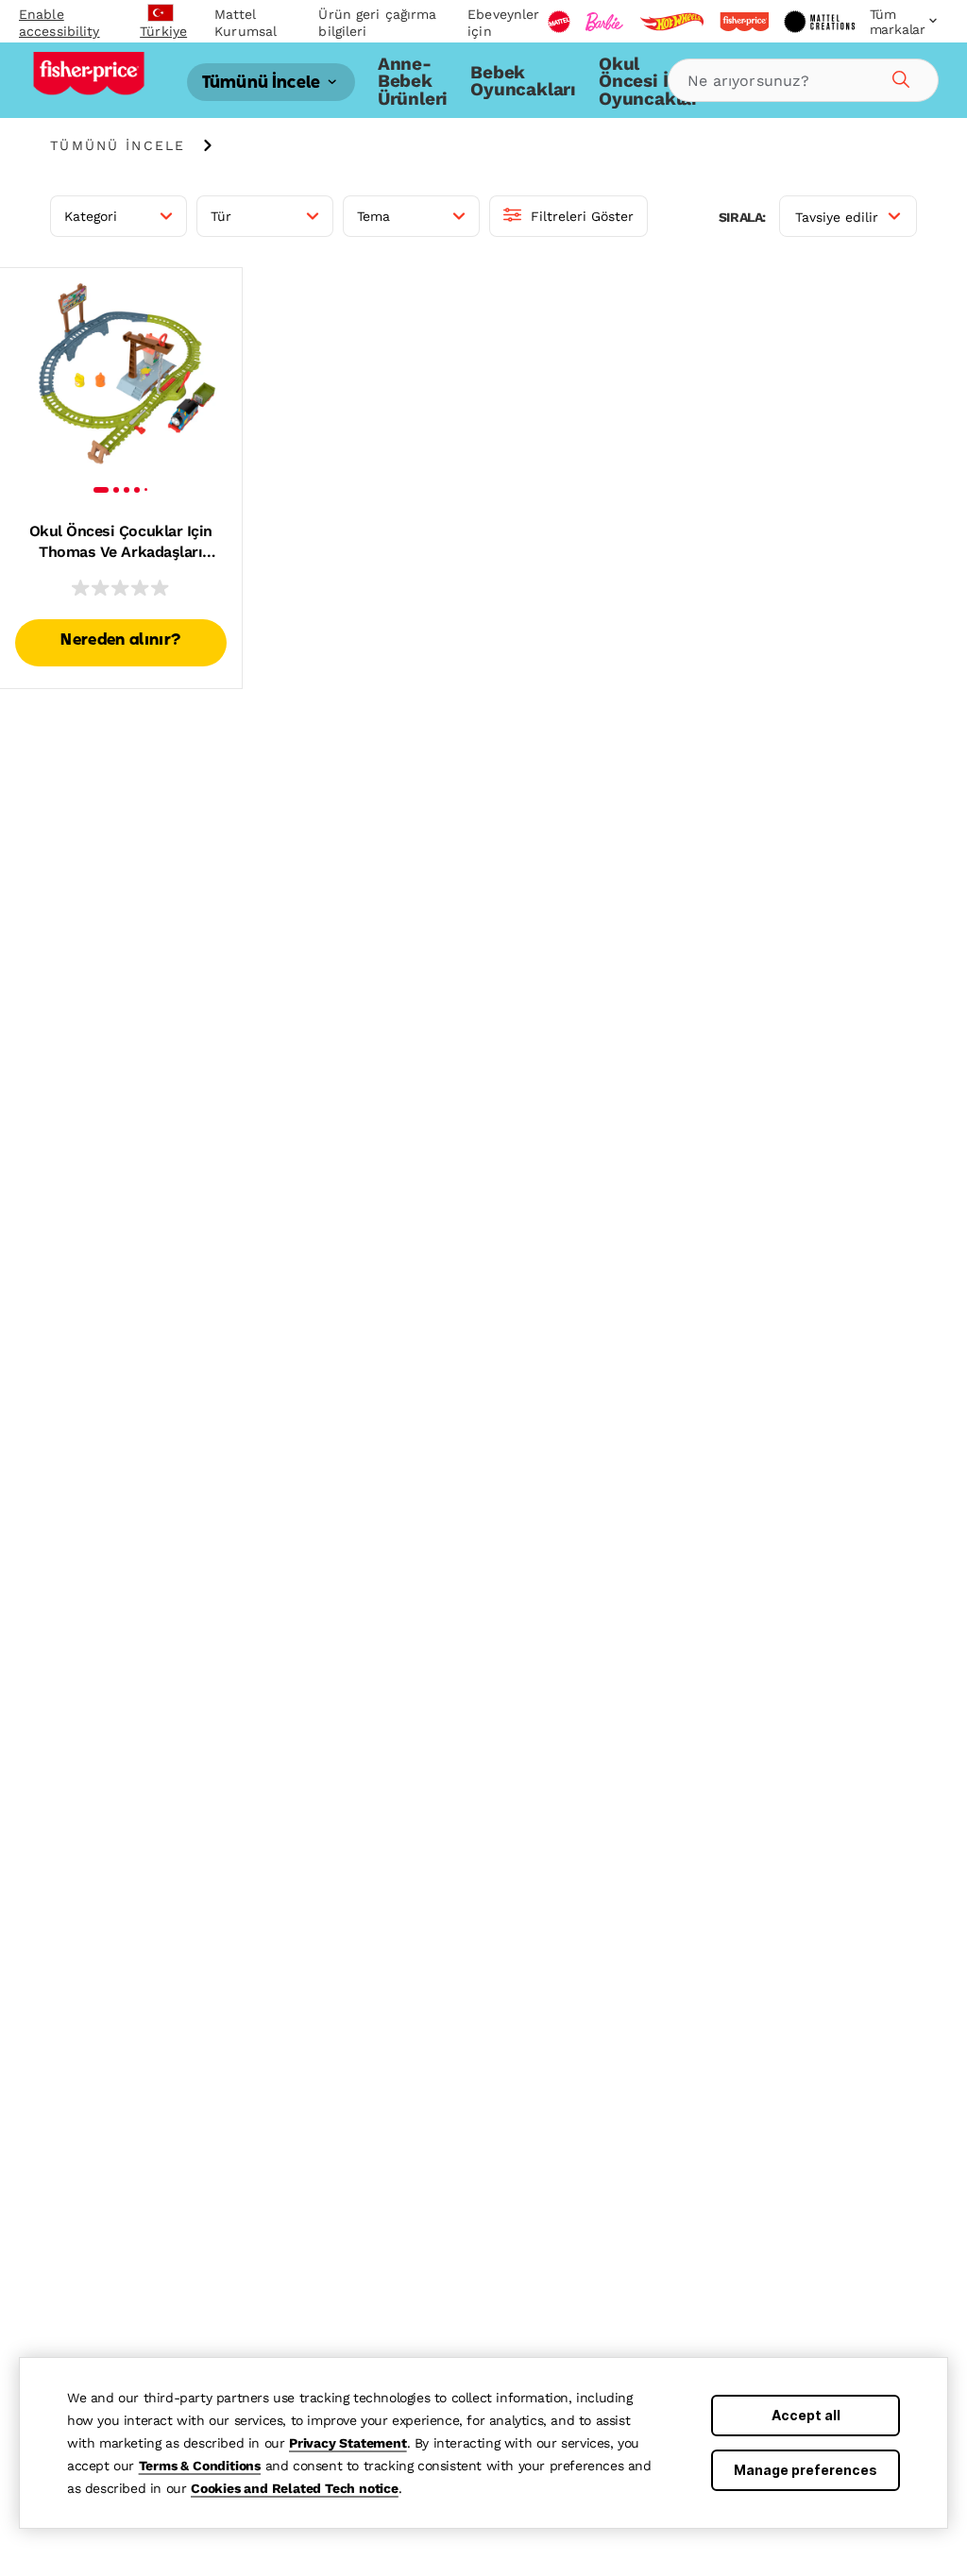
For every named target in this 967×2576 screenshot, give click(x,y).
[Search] (898, 76)
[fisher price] (744, 22)
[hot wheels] (671, 22)
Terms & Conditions (200, 2466)
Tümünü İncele (263, 83)
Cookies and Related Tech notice (295, 2488)
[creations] (819, 22)
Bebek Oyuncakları (523, 81)
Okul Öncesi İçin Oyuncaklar (649, 81)
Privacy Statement (348, 2443)
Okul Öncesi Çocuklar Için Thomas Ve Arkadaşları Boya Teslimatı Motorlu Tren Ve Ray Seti (120, 543)
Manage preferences (806, 2470)
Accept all (806, 2415)
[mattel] (559, 22)
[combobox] (803, 80)
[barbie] (604, 22)
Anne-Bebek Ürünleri (413, 81)
